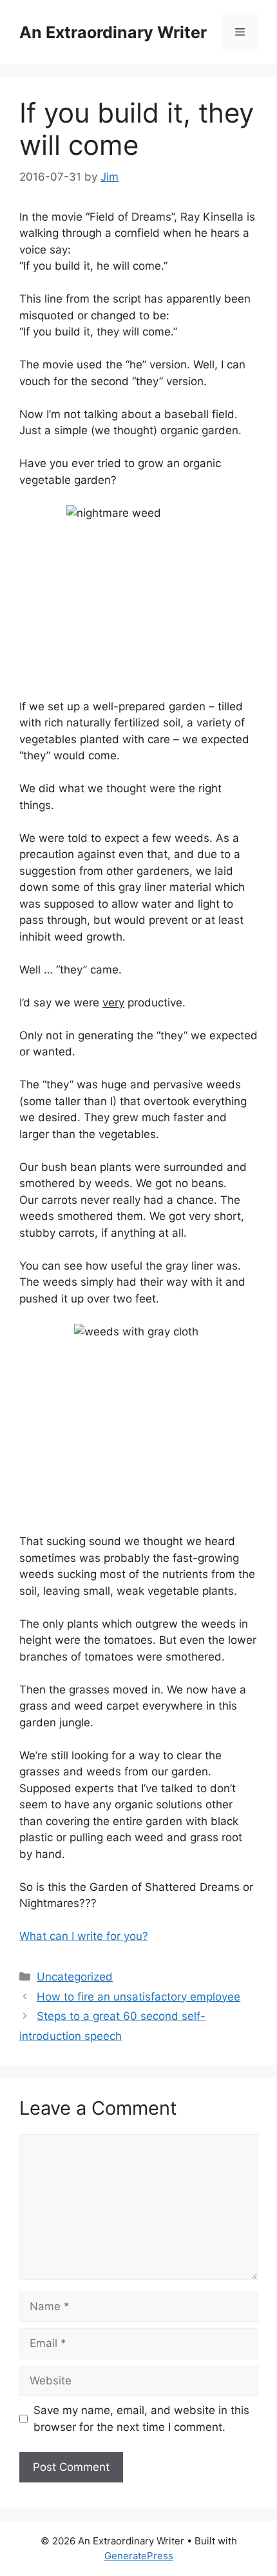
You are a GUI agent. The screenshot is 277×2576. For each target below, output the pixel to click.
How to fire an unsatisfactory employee (138, 1997)
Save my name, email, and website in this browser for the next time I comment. (141, 2419)
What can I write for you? (84, 1936)
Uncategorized (75, 1977)
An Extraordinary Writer (113, 32)
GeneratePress (139, 2556)
